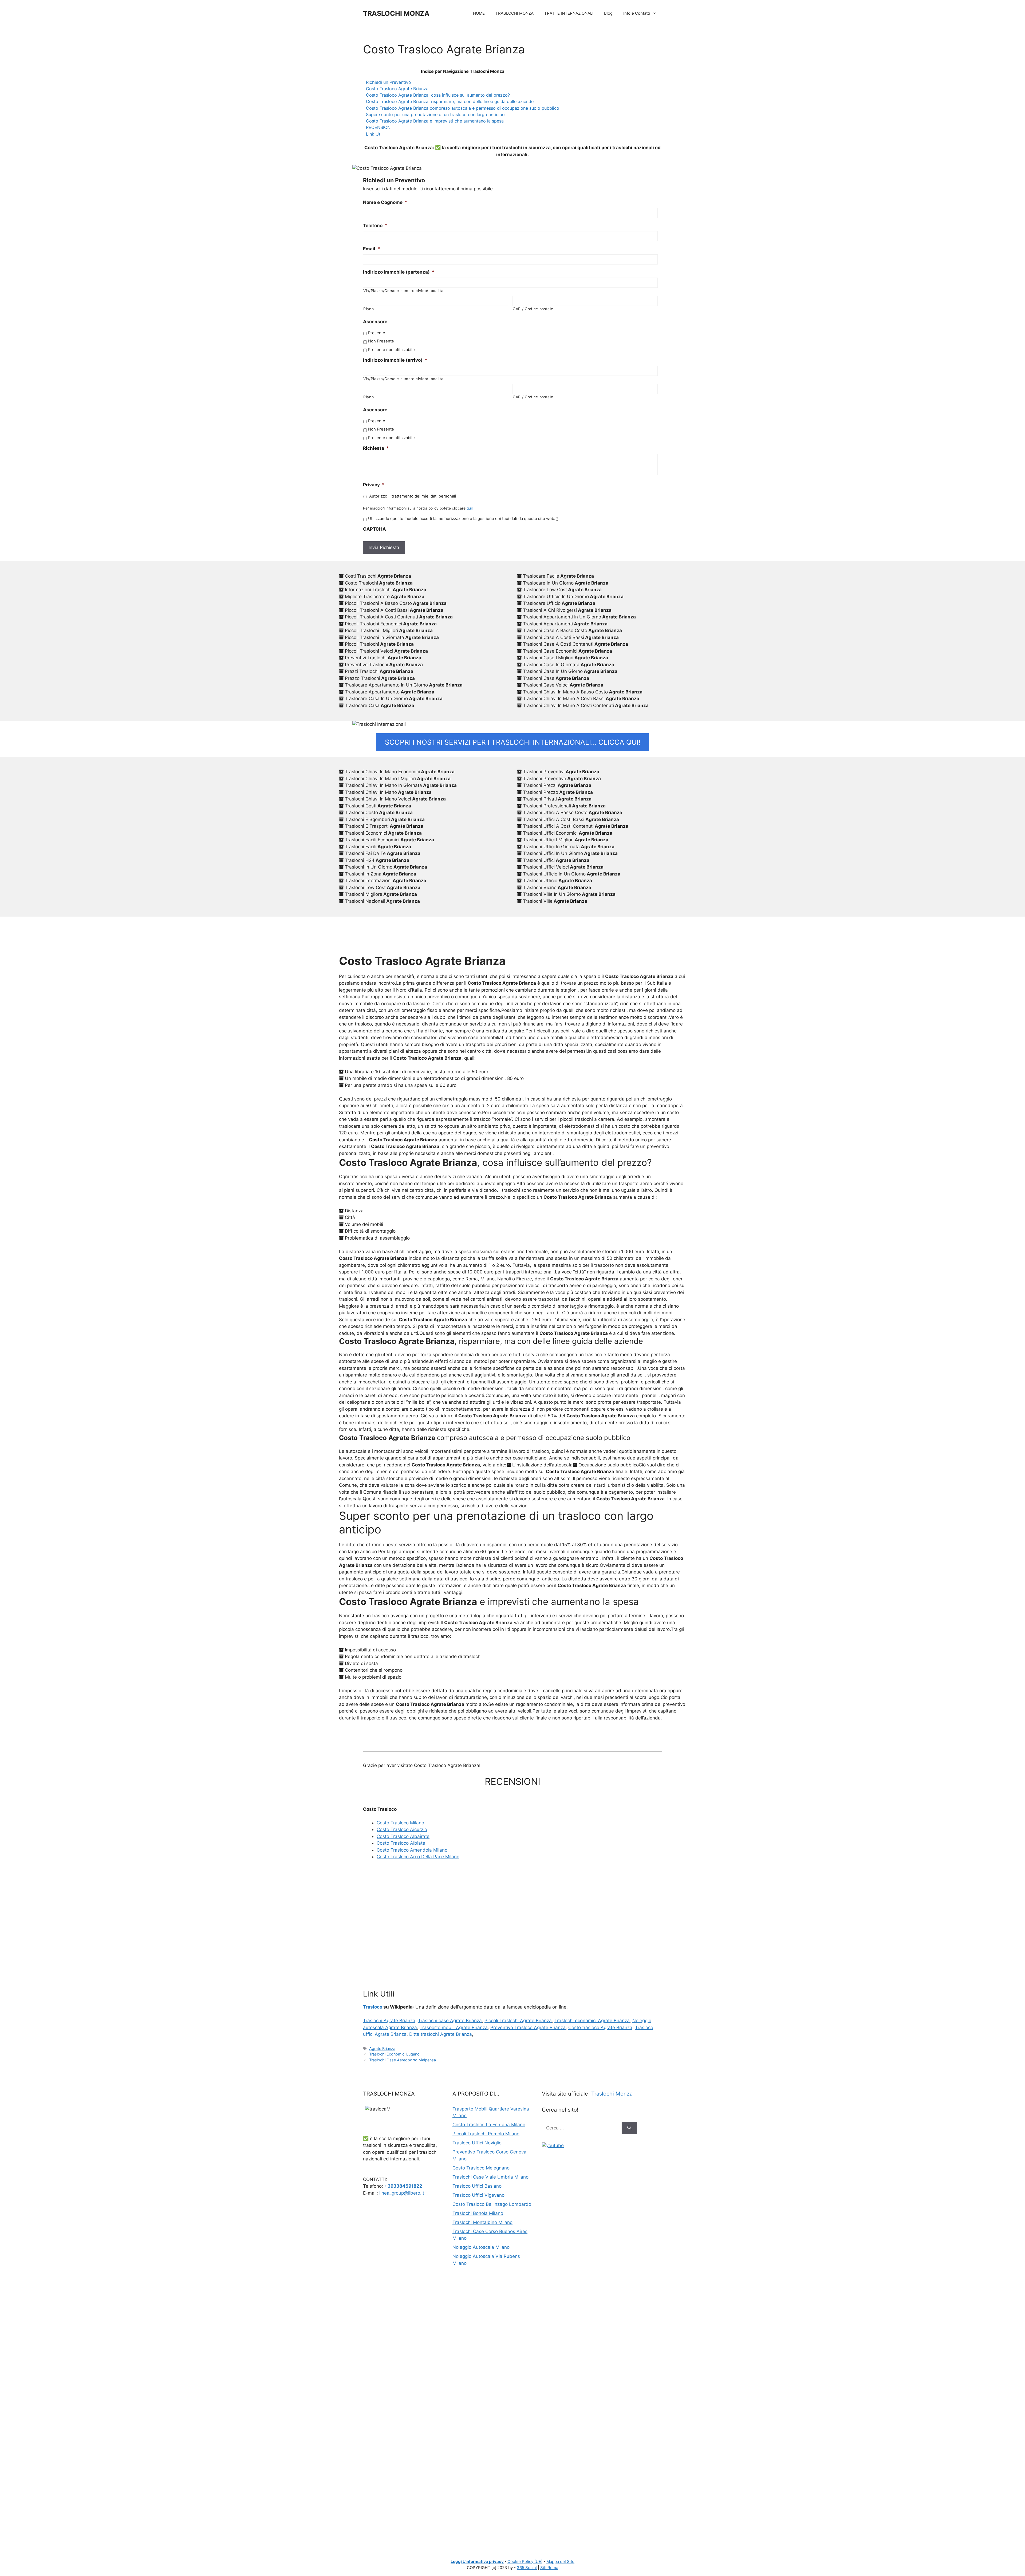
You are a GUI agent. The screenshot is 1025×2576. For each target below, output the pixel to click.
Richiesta (376, 448)
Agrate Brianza (382, 2048)
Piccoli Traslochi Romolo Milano (486, 2134)
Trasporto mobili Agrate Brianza (454, 2027)
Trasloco (373, 2007)
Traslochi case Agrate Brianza (450, 2021)
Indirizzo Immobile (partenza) (399, 272)
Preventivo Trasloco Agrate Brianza (528, 2027)
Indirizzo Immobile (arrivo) (395, 360)
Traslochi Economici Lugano (394, 2054)
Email (372, 249)
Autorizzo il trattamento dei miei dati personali (413, 496)
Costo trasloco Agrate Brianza (600, 2027)
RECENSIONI (379, 127)
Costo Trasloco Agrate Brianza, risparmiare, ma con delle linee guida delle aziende (450, 101)
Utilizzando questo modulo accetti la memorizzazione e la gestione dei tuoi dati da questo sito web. (463, 519)
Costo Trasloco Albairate (403, 1836)
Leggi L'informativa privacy (477, 2561)
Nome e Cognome (385, 202)
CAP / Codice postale (533, 309)
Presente (377, 333)
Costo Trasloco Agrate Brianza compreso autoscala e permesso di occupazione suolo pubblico (463, 108)
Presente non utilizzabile (391, 350)
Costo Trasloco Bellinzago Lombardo (492, 2204)
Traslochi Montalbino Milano (482, 2222)
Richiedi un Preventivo (389, 82)
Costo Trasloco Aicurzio (402, 1829)
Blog (608, 13)
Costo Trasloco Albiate (401, 1843)
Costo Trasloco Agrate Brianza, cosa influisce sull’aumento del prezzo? (438, 95)
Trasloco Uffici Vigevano (478, 2195)
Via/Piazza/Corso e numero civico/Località (403, 291)
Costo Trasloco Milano (400, 1823)
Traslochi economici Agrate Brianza (592, 2021)
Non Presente (381, 341)
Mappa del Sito (560, 2561)
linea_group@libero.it (402, 2193)
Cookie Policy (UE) (525, 2561)
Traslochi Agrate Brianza (389, 2021)
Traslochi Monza (612, 2094)
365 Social (527, 2568)
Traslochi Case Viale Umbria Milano (490, 2177)
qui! (470, 508)
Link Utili (375, 134)
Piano (368, 309)
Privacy (374, 485)
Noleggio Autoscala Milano (481, 2247)
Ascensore (375, 322)
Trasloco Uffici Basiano (477, 2186)
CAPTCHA (374, 529)
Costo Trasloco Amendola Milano (412, 1850)
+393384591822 (403, 2186)
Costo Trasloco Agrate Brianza (397, 89)
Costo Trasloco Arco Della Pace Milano (418, 1857)
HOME (479, 13)
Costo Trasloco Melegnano (481, 2168)
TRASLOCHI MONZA (396, 13)
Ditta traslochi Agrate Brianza (441, 2034)
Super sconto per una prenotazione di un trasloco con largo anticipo (435, 115)
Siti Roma (549, 2568)
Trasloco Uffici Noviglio (477, 2143)
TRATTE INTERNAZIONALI (569, 13)
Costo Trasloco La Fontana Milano (489, 2125)
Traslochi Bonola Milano (478, 2213)
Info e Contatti (637, 13)
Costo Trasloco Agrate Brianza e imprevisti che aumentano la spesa (435, 121)
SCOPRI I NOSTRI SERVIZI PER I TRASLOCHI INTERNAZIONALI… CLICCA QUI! (513, 742)
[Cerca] (629, 2128)
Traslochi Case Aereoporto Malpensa (403, 2060)
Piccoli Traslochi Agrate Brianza (518, 2021)
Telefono (375, 226)
